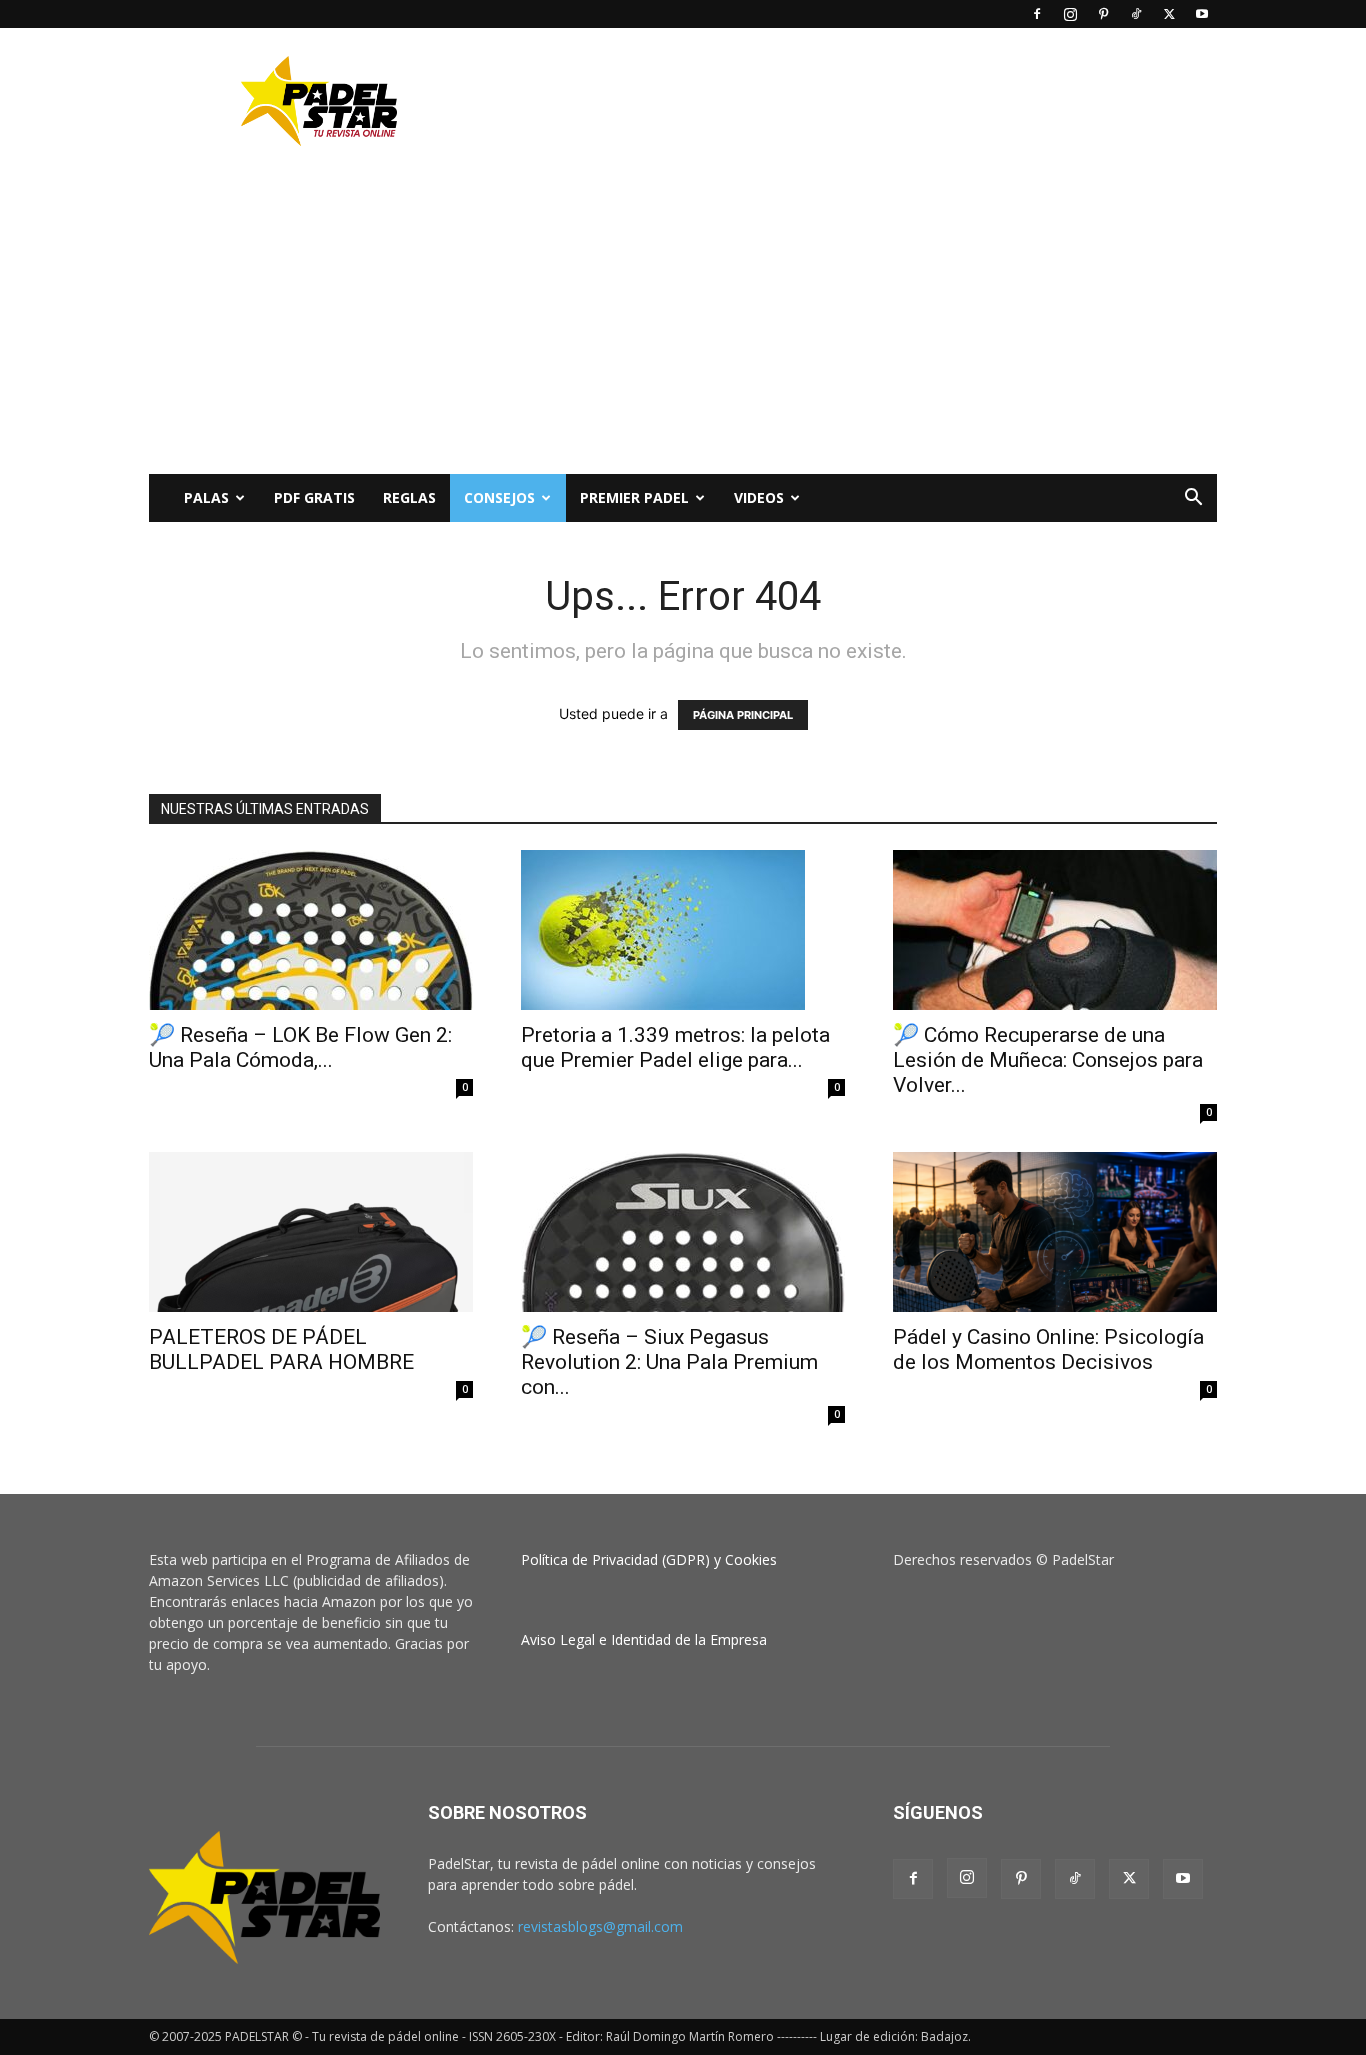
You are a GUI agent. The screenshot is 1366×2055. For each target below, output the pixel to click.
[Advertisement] (853, 101)
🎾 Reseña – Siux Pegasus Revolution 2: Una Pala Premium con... (669, 1362)
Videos (759, 497)
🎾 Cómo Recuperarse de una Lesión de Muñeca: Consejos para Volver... (1048, 1060)
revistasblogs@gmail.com (600, 1926)
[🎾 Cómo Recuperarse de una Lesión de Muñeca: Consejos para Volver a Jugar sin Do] (1055, 930)
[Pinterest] (1103, 14)
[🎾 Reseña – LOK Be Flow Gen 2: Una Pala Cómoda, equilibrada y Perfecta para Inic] (311, 930)
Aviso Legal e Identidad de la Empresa (644, 1639)
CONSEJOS (499, 497)
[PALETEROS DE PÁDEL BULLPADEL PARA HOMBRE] (311, 1232)
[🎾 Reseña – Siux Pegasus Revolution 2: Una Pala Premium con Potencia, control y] (683, 1232)
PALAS (206, 497)
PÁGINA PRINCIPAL (743, 715)
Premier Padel (634, 497)
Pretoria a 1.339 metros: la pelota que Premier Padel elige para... (675, 1047)
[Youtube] (1202, 14)
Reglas (409, 497)
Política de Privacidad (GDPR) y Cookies (649, 1559)
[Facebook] (1037, 14)
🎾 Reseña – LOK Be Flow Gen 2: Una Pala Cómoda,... (300, 1047)
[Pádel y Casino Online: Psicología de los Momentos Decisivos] (1055, 1232)
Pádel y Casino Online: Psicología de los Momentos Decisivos (1048, 1349)
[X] (1169, 14)
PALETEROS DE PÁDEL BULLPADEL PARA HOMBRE (281, 1349)
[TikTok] (1136, 14)
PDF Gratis (314, 497)
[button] (1193, 499)
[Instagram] (1070, 14)
